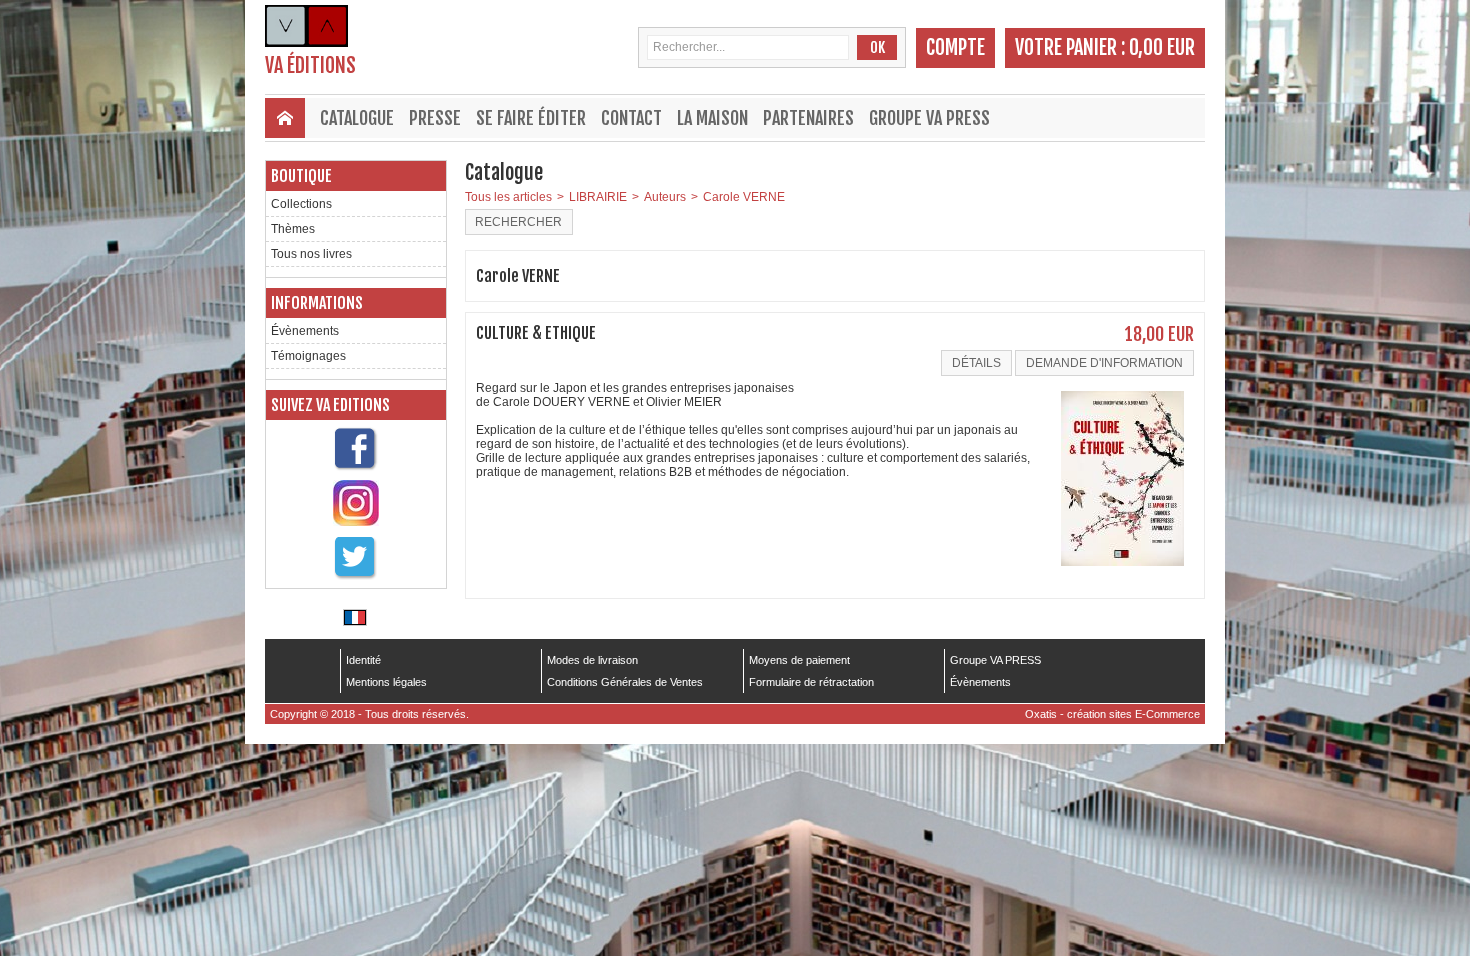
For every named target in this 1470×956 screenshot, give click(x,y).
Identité (363, 660)
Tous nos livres (311, 254)
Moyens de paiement (799, 660)
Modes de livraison (592, 660)
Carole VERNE (744, 197)
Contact (631, 118)
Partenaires (808, 118)
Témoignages (308, 356)
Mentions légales (386, 682)
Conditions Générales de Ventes (625, 682)
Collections (301, 204)
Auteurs (665, 197)
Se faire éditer (531, 118)
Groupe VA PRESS (929, 118)
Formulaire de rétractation (811, 682)
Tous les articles (508, 197)
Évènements (305, 331)
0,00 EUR (1162, 47)
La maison (712, 118)
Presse (435, 118)
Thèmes (293, 229)
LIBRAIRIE (598, 197)
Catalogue (357, 118)
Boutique (301, 176)
